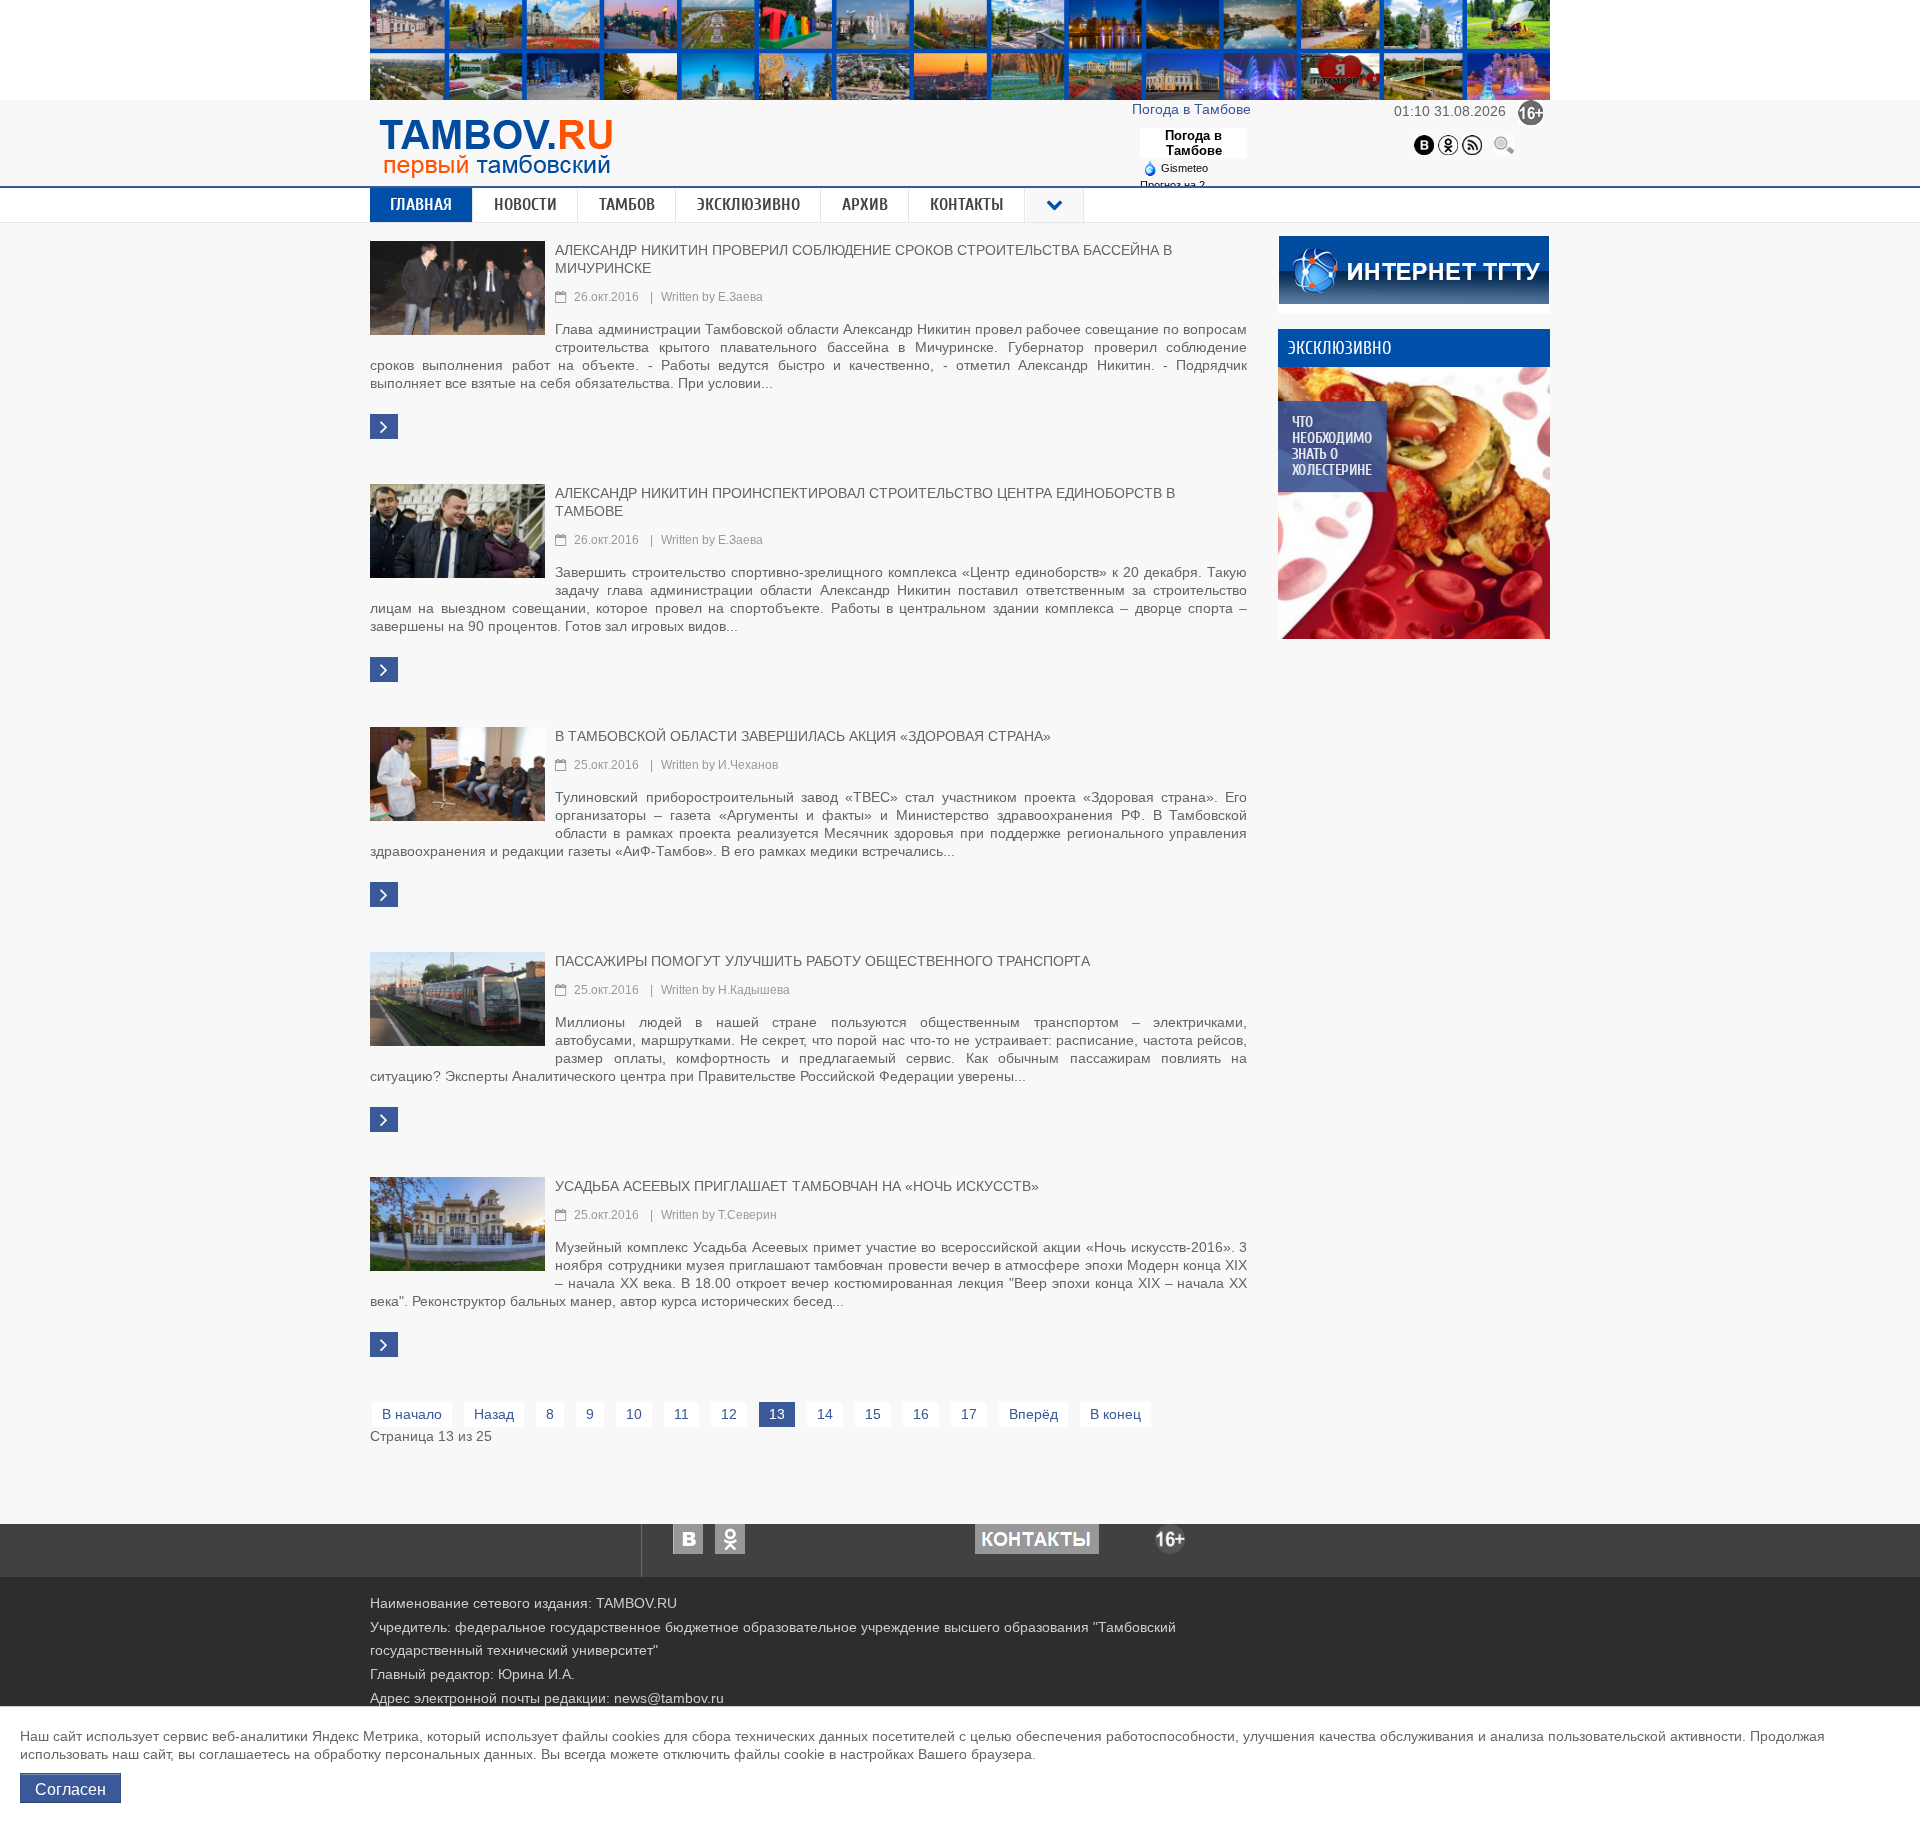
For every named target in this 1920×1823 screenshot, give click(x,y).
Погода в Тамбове (1193, 109)
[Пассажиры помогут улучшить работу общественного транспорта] (457, 997)
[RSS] (1472, 144)
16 (921, 1414)
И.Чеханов (748, 765)
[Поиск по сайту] (1504, 144)
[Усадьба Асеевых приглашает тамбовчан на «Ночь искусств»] (457, 1222)
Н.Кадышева (754, 990)
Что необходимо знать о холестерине (1331, 446)
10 (634, 1414)
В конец (1115, 1414)
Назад (494, 1414)
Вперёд (1033, 1414)
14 (825, 1414)
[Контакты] (1037, 1537)
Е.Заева (740, 297)
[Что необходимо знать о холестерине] (1414, 503)
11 (681, 1414)
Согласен (70, 1788)
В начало (412, 1414)
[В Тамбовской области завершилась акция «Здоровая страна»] (457, 772)
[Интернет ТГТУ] (1414, 268)
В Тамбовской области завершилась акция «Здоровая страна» (803, 736)
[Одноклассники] (1448, 144)
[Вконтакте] (1424, 144)
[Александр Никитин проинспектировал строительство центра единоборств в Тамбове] (457, 529)
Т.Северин (747, 1215)
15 (873, 1414)
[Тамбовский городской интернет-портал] (495, 148)
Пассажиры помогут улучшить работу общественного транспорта (822, 961)
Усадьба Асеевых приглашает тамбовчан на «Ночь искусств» (797, 1186)
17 (969, 1414)
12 (729, 1414)
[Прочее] (1055, 205)
